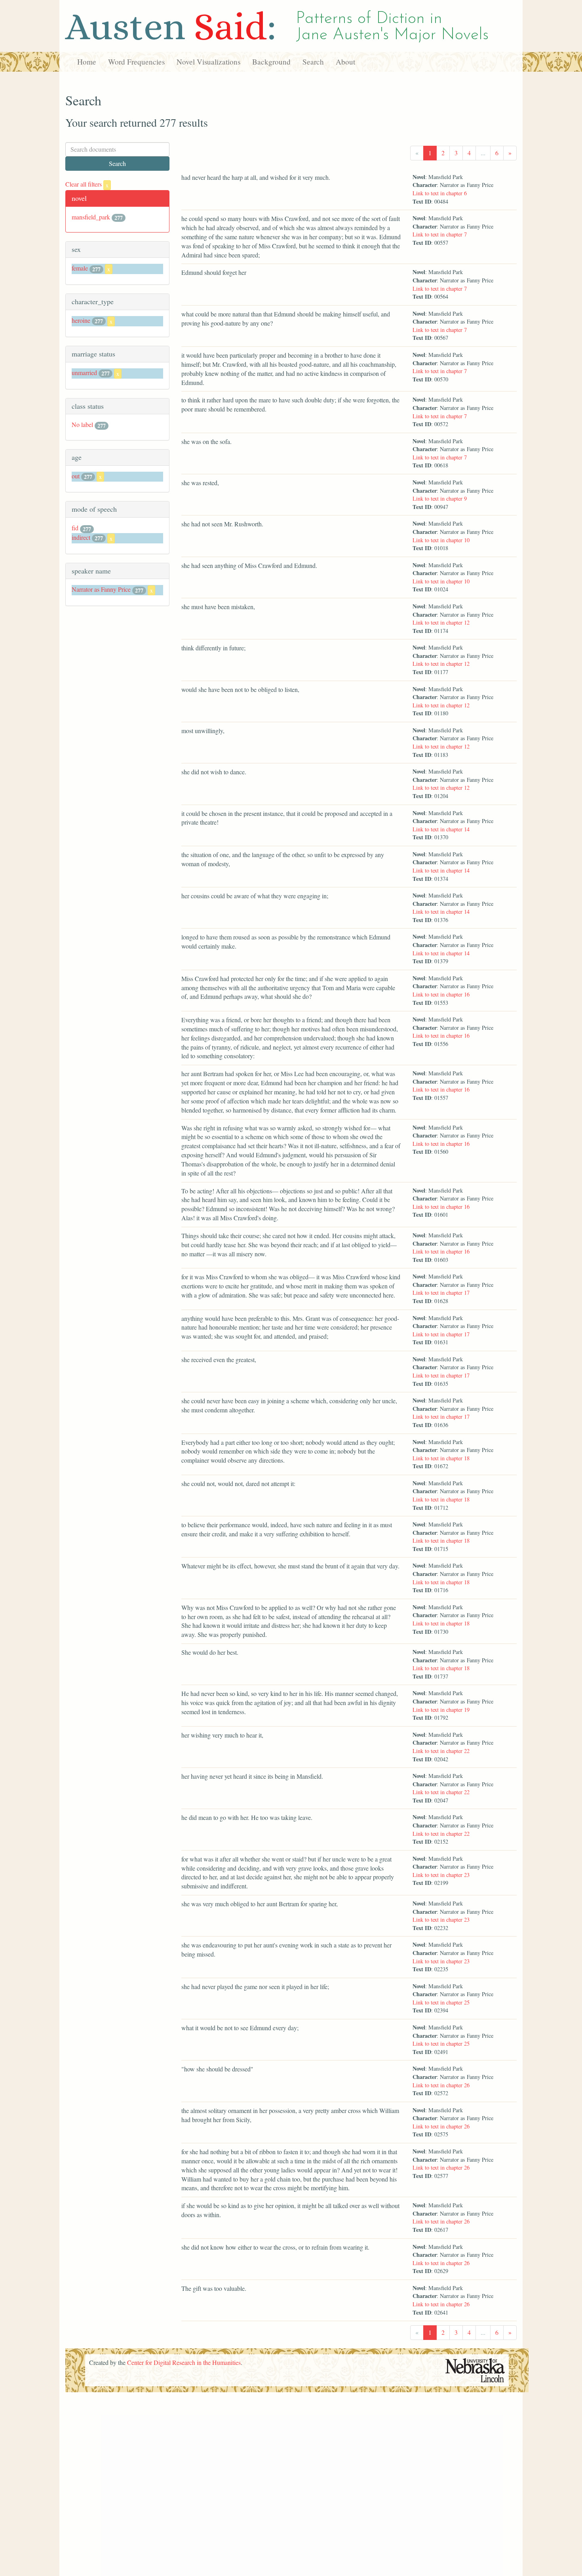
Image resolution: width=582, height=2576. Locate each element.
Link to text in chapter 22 (441, 1751)
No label (82, 424)
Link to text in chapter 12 (441, 622)
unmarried (84, 372)
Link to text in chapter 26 (441, 2085)
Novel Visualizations (208, 62)
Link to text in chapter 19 (441, 1710)
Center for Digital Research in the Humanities (184, 2362)
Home (87, 62)
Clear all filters (87, 184)
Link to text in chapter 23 (441, 1875)
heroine (81, 320)
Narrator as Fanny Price (101, 589)
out (76, 476)
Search (313, 62)
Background (271, 62)
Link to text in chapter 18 (441, 1458)
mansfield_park (91, 217)
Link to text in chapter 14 (441, 829)
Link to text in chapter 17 (441, 1293)
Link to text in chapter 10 (441, 540)
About (345, 62)
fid (75, 528)
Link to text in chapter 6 (440, 193)
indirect (81, 537)
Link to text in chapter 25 (441, 2002)
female (80, 268)
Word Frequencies (136, 62)
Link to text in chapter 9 (440, 498)
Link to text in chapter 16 (441, 994)
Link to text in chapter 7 (440, 234)
